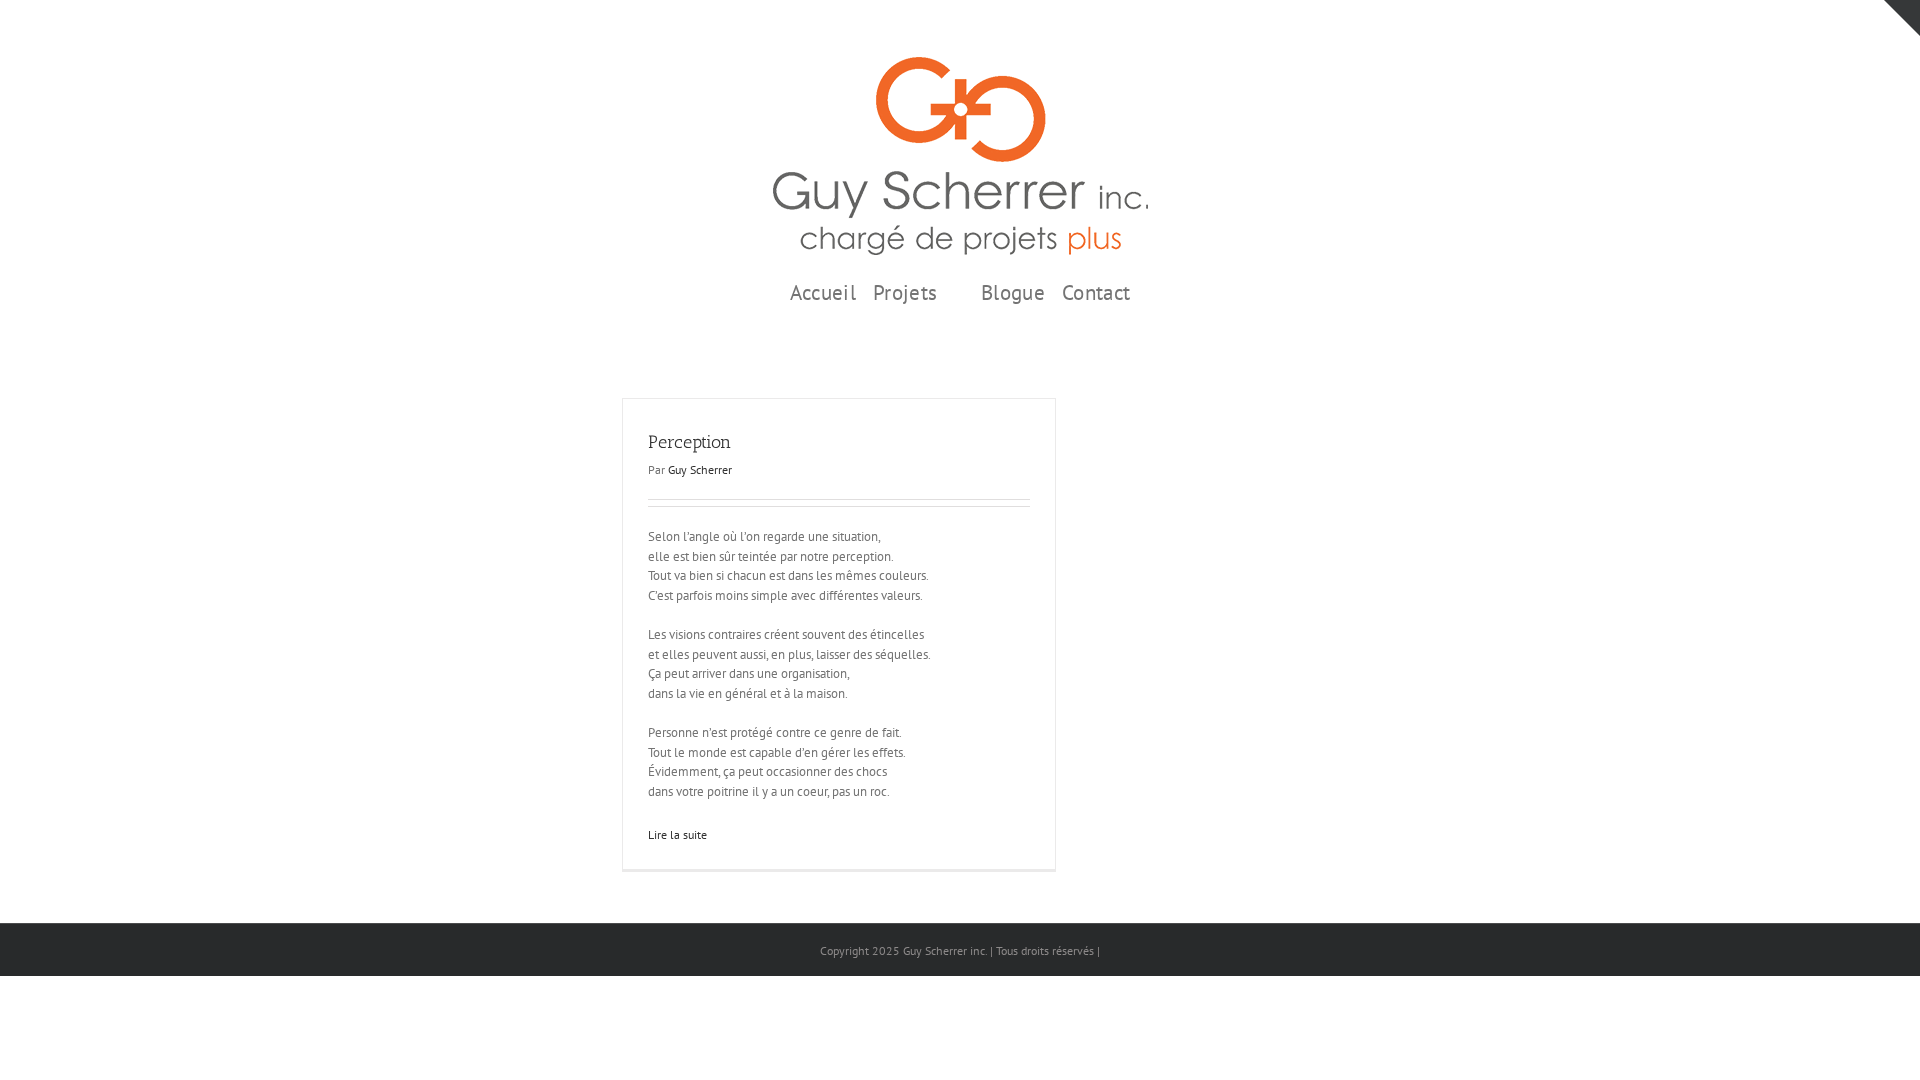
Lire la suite (677, 834)
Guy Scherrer (700, 469)
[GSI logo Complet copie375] (960, 63)
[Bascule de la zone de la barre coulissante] (1902, 18)
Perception (689, 442)
